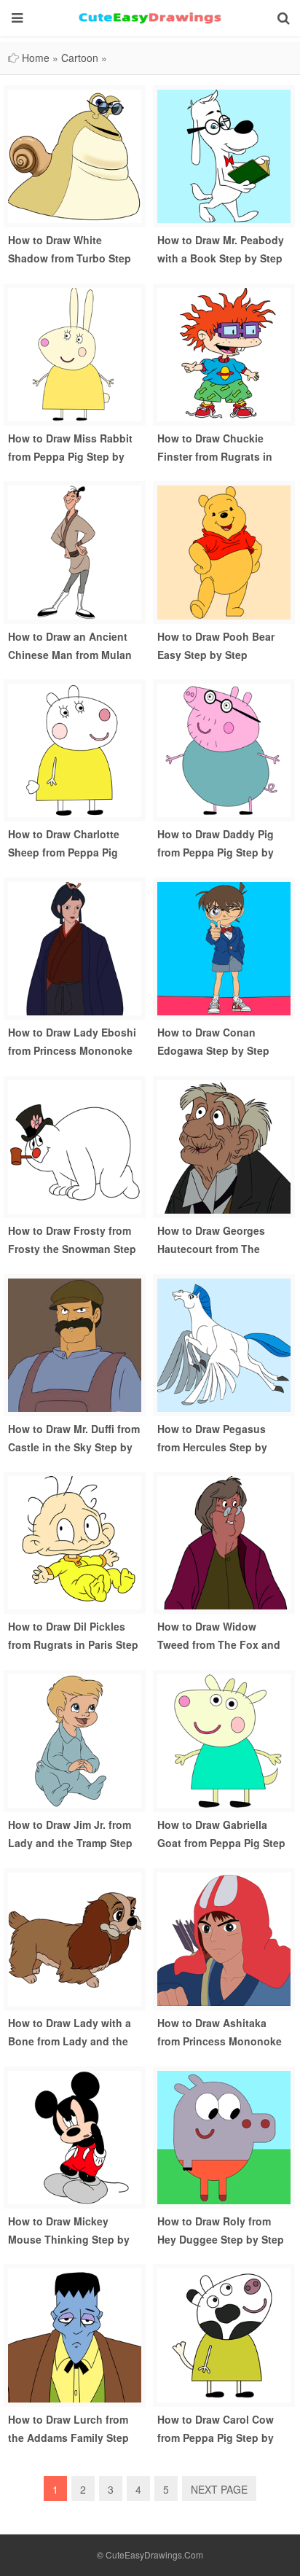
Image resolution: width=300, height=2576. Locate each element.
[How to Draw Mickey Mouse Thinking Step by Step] (75, 2136)
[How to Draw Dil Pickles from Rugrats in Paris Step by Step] (75, 1542)
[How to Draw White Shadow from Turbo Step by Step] (75, 155)
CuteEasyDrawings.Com (154, 2554)
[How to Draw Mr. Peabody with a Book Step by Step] (224, 155)
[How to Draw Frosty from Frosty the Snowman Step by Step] (75, 1145)
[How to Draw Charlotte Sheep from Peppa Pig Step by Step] (75, 749)
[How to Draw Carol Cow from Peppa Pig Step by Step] (224, 2334)
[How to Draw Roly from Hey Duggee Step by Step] (224, 2136)
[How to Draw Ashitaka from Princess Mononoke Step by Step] (224, 1937)
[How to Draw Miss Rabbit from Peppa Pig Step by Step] (75, 353)
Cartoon (80, 58)
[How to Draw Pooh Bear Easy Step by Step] (224, 551)
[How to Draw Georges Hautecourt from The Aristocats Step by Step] (224, 1145)
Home (36, 58)
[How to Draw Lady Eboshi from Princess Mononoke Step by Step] (75, 947)
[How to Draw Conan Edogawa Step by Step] (224, 947)
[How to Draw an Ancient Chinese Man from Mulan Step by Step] (75, 551)
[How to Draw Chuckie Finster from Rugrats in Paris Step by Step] (224, 353)
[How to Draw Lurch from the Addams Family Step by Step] (75, 2334)
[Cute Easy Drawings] (150, 18)
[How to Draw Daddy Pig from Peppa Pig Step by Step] (224, 749)
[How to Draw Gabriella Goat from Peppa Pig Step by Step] (224, 1739)
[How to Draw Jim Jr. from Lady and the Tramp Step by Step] (75, 1739)
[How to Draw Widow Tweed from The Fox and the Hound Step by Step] (224, 1542)
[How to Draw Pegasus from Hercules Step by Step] (224, 1343)
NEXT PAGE (219, 2489)
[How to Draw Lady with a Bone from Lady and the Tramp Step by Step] (75, 1937)
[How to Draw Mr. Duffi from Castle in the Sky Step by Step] (75, 1343)
